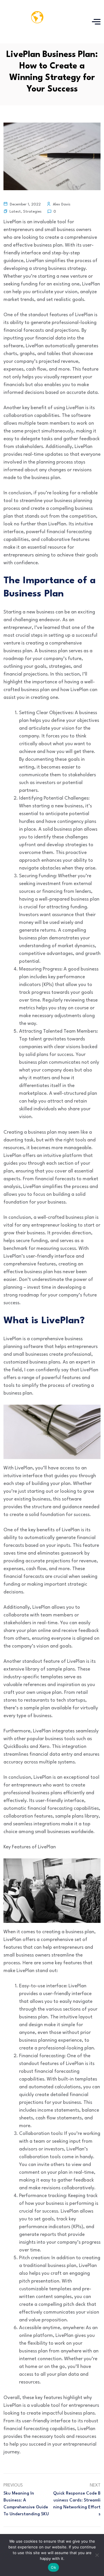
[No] (97, 2555)
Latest (15, 212)
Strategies (32, 212)
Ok (53, 2567)
